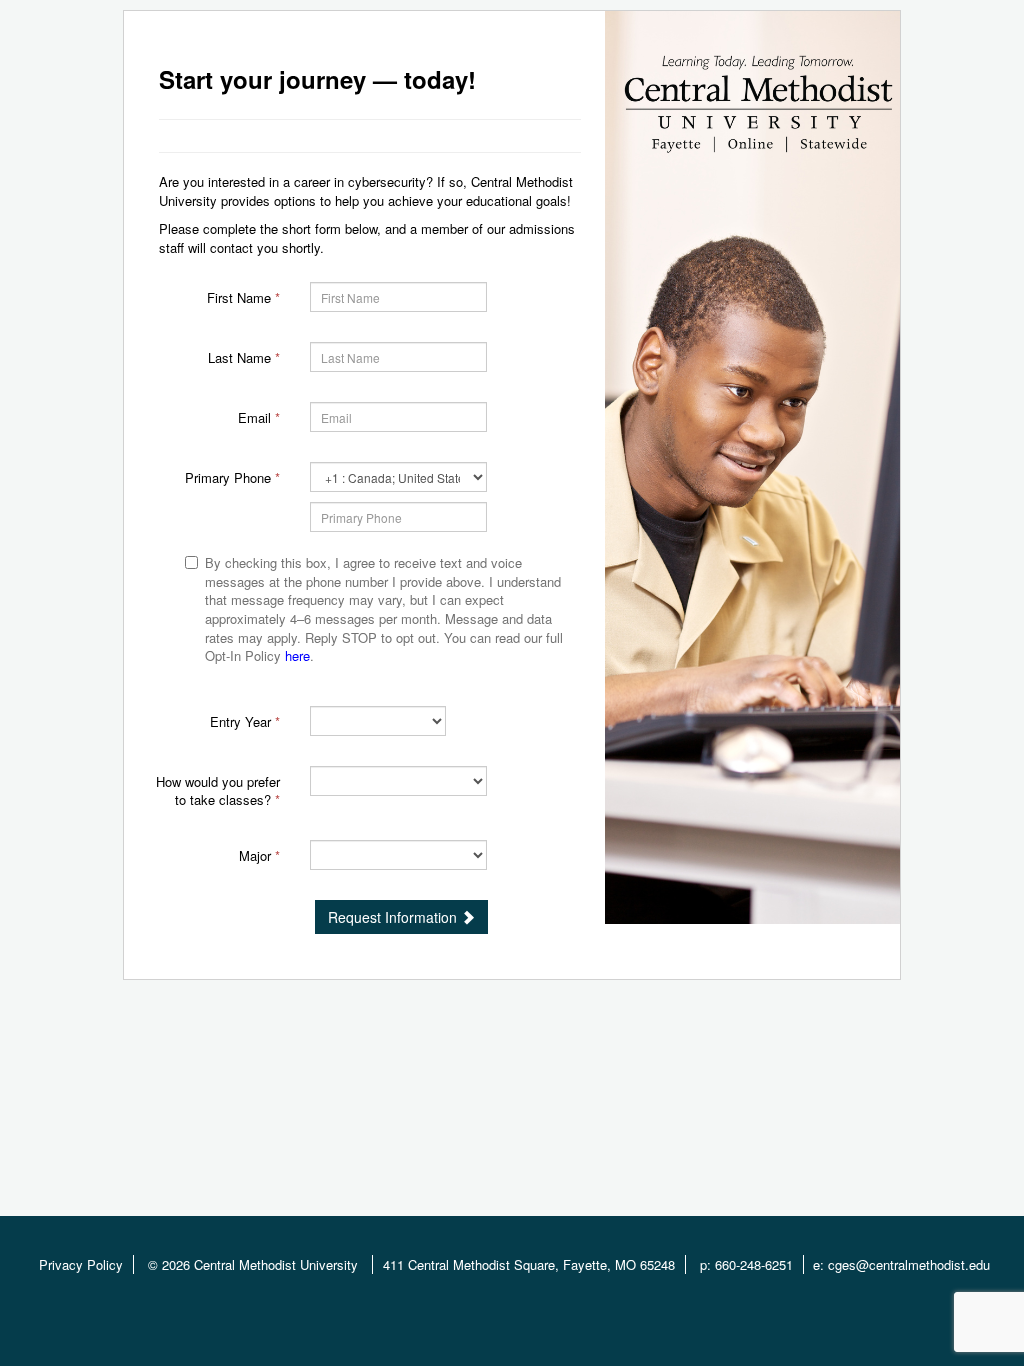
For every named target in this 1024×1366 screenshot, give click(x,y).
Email (259, 417)
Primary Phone (232, 477)
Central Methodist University (278, 1264)
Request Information (394, 917)
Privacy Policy (81, 1264)
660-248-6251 (754, 1264)
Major (259, 855)
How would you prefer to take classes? (218, 791)
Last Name (244, 357)
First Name (243, 297)
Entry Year (245, 721)
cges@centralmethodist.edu (909, 1264)
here (297, 655)
